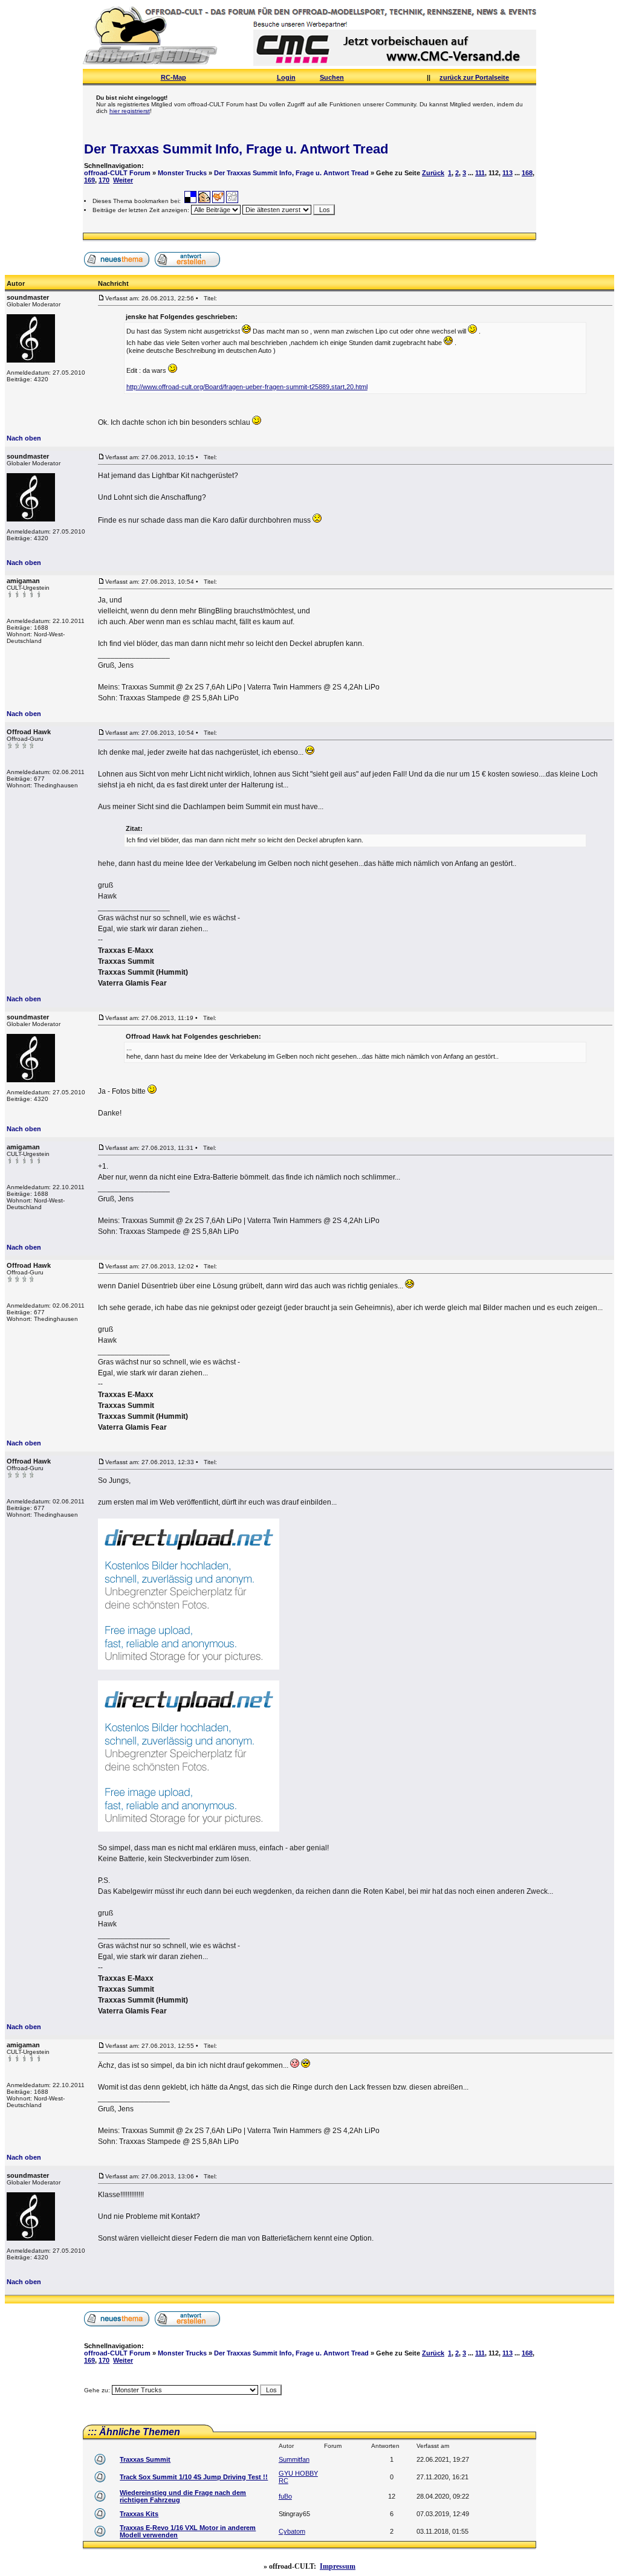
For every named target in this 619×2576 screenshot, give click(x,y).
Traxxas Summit (145, 2459)
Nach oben (24, 438)
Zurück (433, 173)
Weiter (123, 180)
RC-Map (173, 77)
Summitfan (294, 2459)
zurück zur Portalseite (474, 77)
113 (507, 173)
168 (527, 173)
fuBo (285, 2496)
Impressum (338, 2566)
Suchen (332, 77)
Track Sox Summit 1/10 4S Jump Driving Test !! (194, 2477)
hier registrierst (130, 111)
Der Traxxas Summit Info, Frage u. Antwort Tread (236, 149)
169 (89, 180)
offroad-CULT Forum (117, 173)
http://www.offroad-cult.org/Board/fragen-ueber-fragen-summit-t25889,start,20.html (247, 387)
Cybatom (292, 2531)
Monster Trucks (182, 173)
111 (480, 173)
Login (286, 77)
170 (104, 180)
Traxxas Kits (139, 2514)
